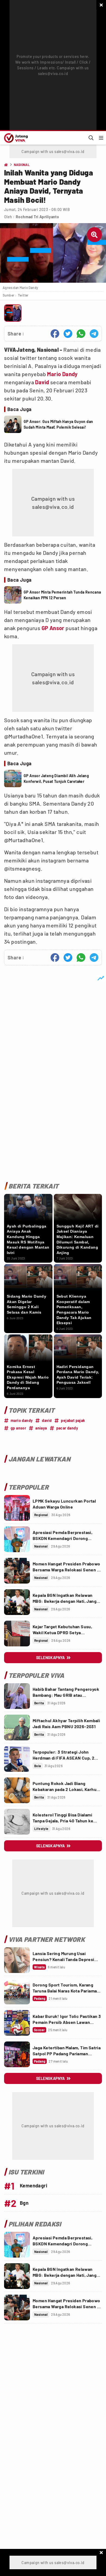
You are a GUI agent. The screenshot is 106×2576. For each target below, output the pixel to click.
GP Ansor (53, 628)
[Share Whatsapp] (81, 334)
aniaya (41, 1428)
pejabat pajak (73, 1420)
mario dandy (22, 1420)
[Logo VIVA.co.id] (15, 138)
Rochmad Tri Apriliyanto (37, 217)
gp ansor (18, 1428)
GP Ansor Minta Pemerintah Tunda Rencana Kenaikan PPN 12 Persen (62, 595)
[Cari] (91, 138)
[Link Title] (17, 1508)
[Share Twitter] (68, 334)
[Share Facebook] (55, 334)
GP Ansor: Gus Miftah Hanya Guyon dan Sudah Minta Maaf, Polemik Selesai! (58, 424)
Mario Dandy (62, 374)
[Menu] (101, 138)
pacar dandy (67, 1428)
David (42, 382)
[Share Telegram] (94, 334)
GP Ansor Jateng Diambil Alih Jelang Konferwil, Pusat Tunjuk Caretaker (56, 779)
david (47, 1420)
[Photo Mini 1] (13, 313)
